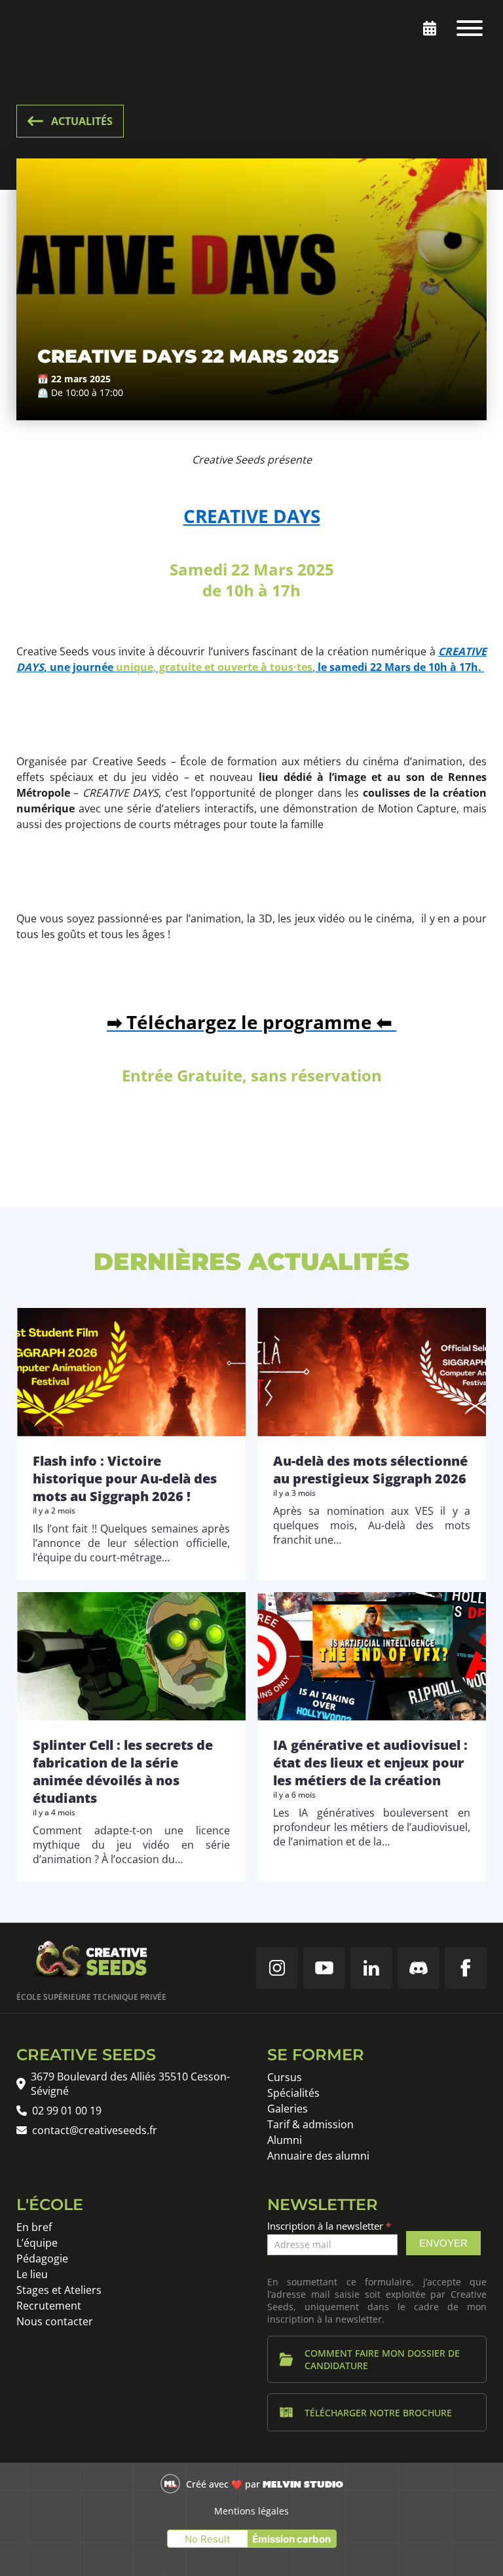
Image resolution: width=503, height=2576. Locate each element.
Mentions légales (251, 2511)
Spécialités (293, 2093)
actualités (82, 121)
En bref (34, 2227)
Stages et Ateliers (59, 2290)
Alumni (285, 2140)
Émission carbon (291, 2539)
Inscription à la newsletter (329, 2226)
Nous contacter (55, 2321)
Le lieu (32, 2274)
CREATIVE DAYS (252, 516)
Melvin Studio (303, 2484)
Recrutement (49, 2306)
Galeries (288, 2109)
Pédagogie (42, 2259)
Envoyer (443, 2243)
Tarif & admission (310, 2124)
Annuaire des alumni (318, 2156)
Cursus (285, 2077)
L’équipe (37, 2243)
